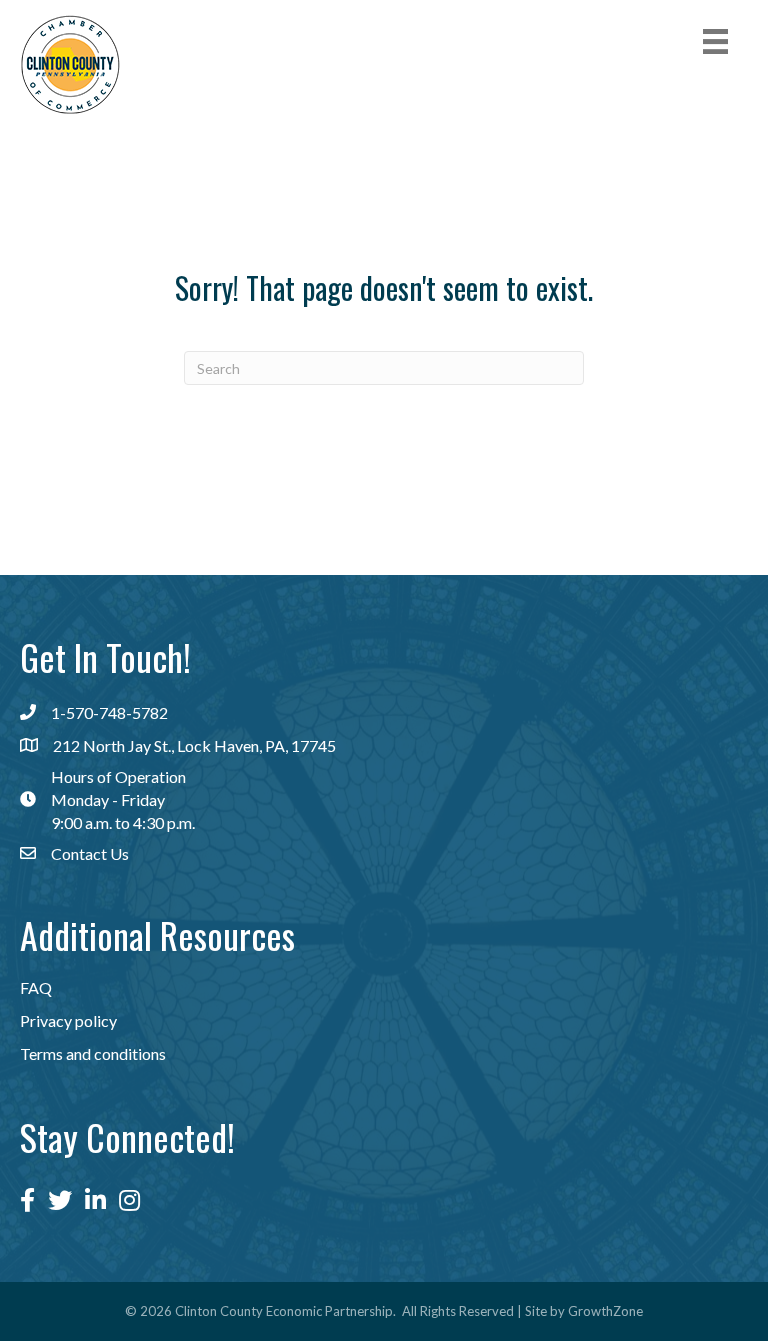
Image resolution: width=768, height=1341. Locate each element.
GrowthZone (605, 1311)
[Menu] (715, 41)
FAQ (36, 987)
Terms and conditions (93, 1053)
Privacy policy (68, 1020)
